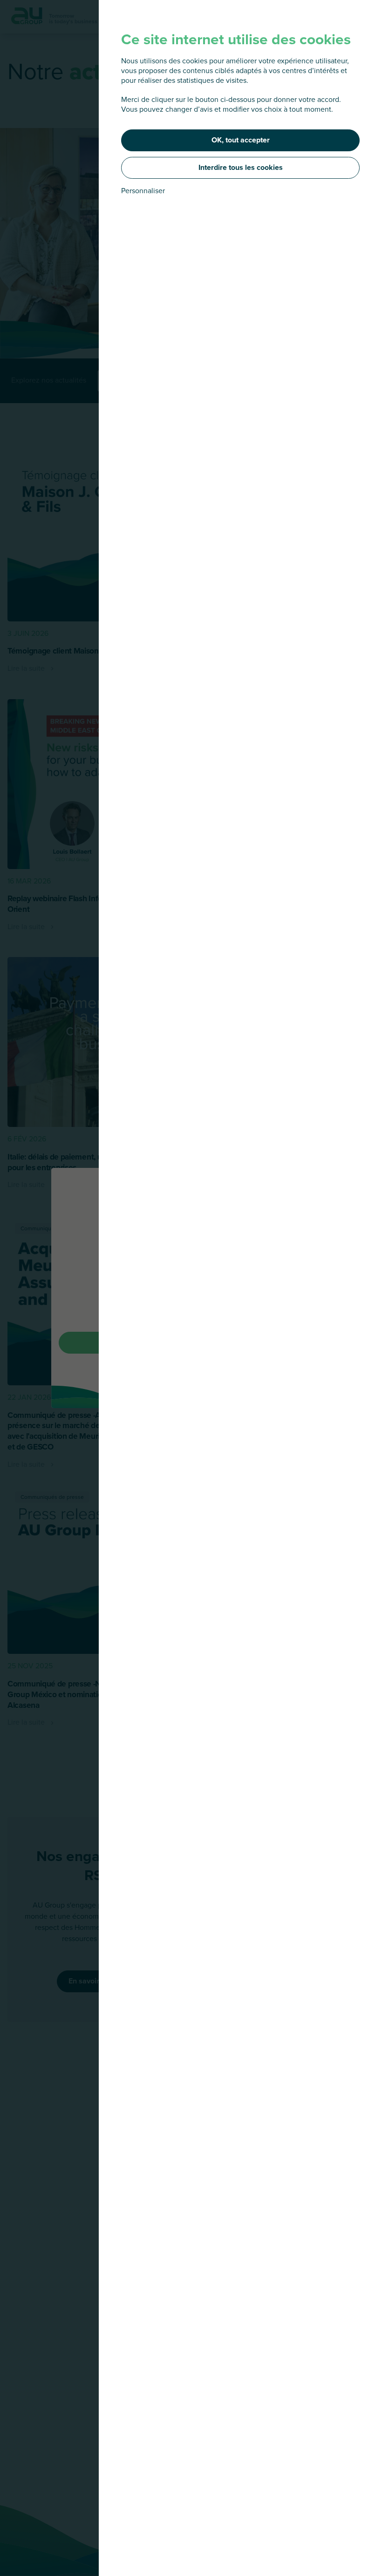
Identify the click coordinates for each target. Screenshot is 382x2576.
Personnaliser (143, 191)
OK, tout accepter (241, 140)
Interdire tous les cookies (241, 167)
